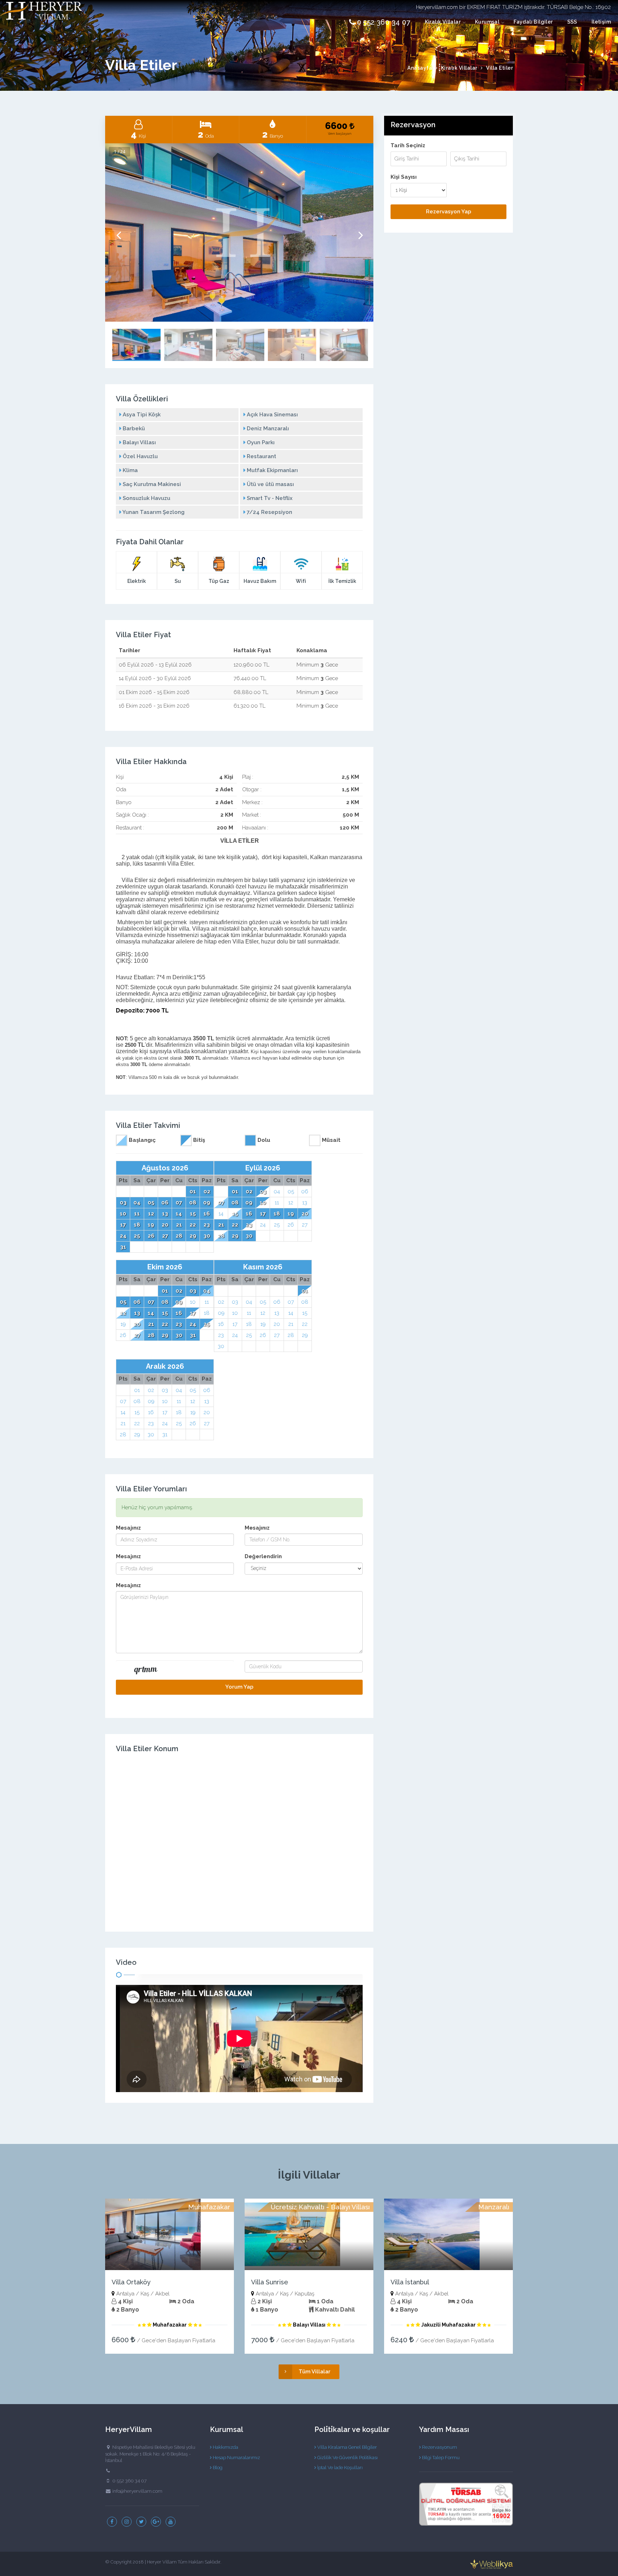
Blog (217, 2468)
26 (151, 1236)
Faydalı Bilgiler (533, 22)
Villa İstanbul (410, 2282)
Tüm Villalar (315, 2372)
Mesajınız (128, 1528)
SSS (572, 22)
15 (193, 1214)
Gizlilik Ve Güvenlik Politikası (347, 2458)
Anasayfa (420, 68)
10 (123, 1214)
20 (165, 1225)
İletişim (601, 22)
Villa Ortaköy (131, 2282)
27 (165, 1236)
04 (137, 1203)
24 (123, 1236)
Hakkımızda (225, 2447)
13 (165, 1214)
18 (137, 1225)
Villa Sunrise (270, 2282)
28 (179, 1236)
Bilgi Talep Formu (440, 2458)
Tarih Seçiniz (408, 146)
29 (193, 1236)
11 (137, 1214)
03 (123, 1203)
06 (165, 1203)
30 (207, 1236)
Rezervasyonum (439, 2447)
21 (179, 1225)
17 (123, 1225)
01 (193, 1192)
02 (207, 1192)
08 (193, 1203)
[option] (239, 233)
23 (207, 1225)
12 (151, 1214)
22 (193, 1225)
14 (179, 1214)
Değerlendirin (263, 1556)
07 (179, 1203)
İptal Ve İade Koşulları (339, 2468)
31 (123, 1247)
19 (151, 1225)
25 (137, 1236)
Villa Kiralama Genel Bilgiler (347, 2447)
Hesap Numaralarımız (236, 2458)
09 (207, 1203)
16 (207, 1214)
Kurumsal (487, 22)
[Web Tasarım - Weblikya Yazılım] (491, 2564)
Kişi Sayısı (404, 177)
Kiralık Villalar (443, 22)
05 (151, 1203)
